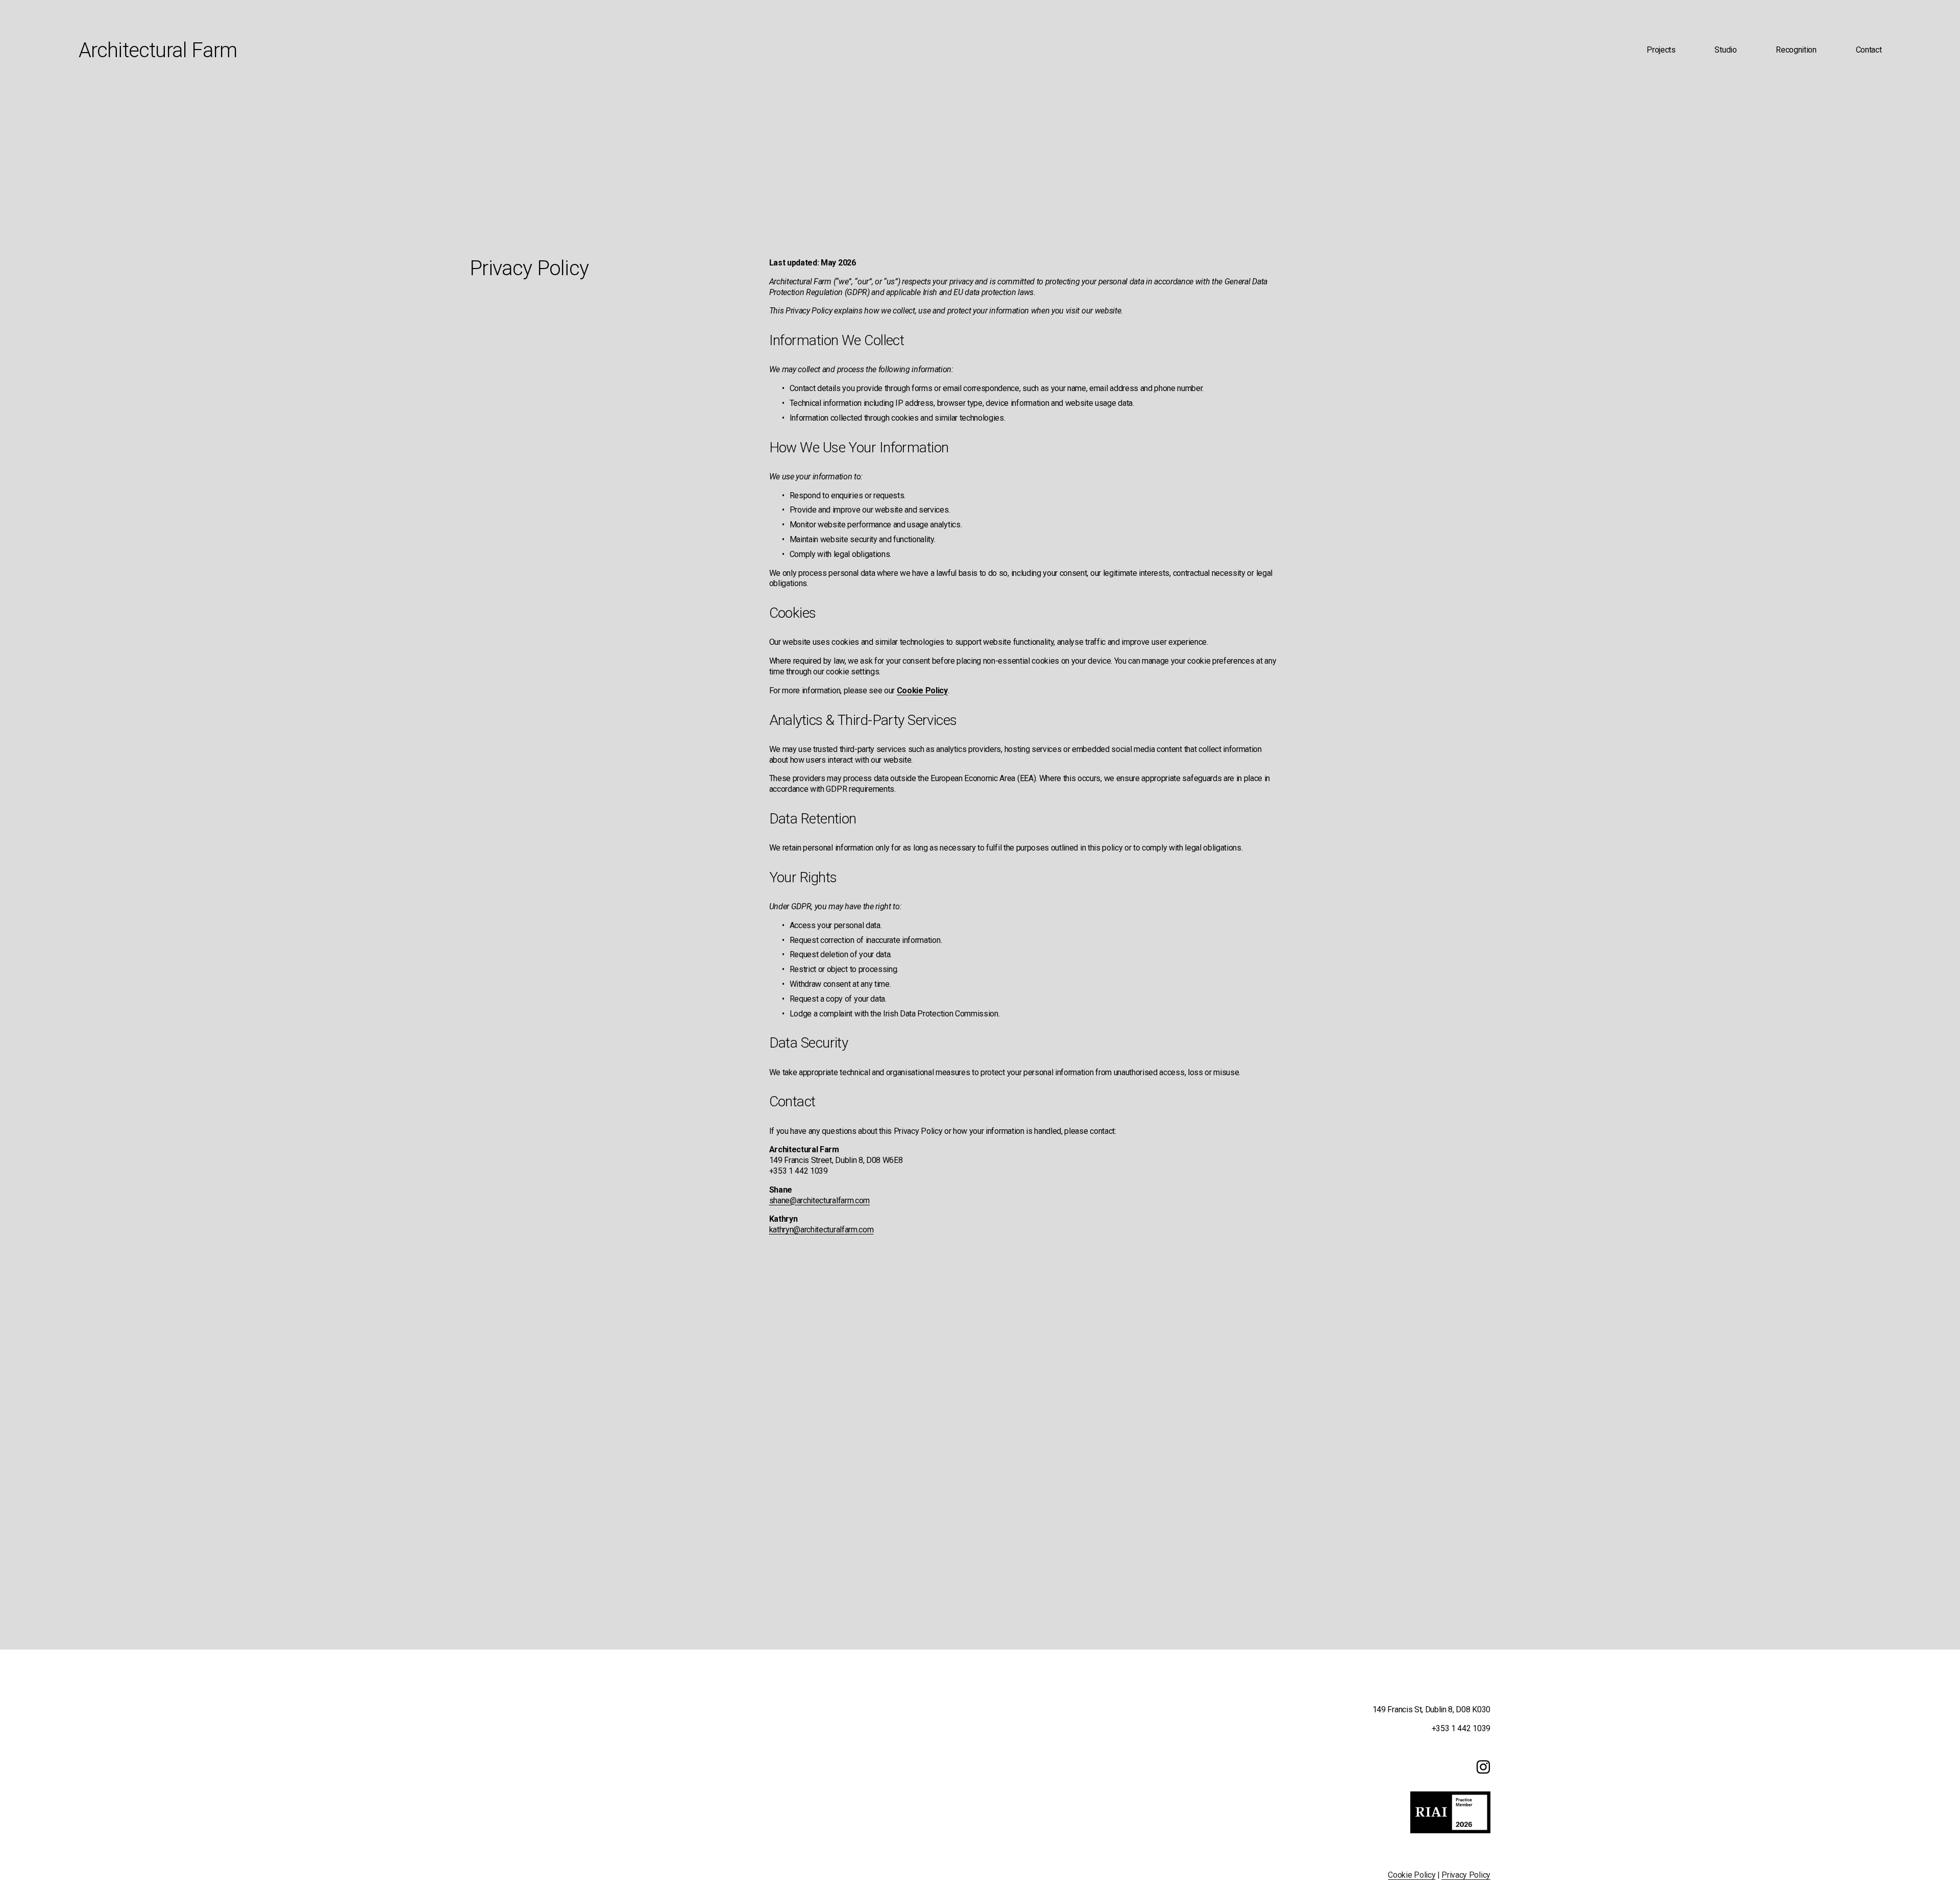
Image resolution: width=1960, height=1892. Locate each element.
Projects (1661, 50)
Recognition (1796, 50)
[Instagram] (1483, 1767)
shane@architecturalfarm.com (819, 1200)
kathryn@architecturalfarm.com (822, 1230)
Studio (1725, 50)
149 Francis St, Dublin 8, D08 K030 (1431, 1709)
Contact (1869, 50)
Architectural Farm (158, 50)
